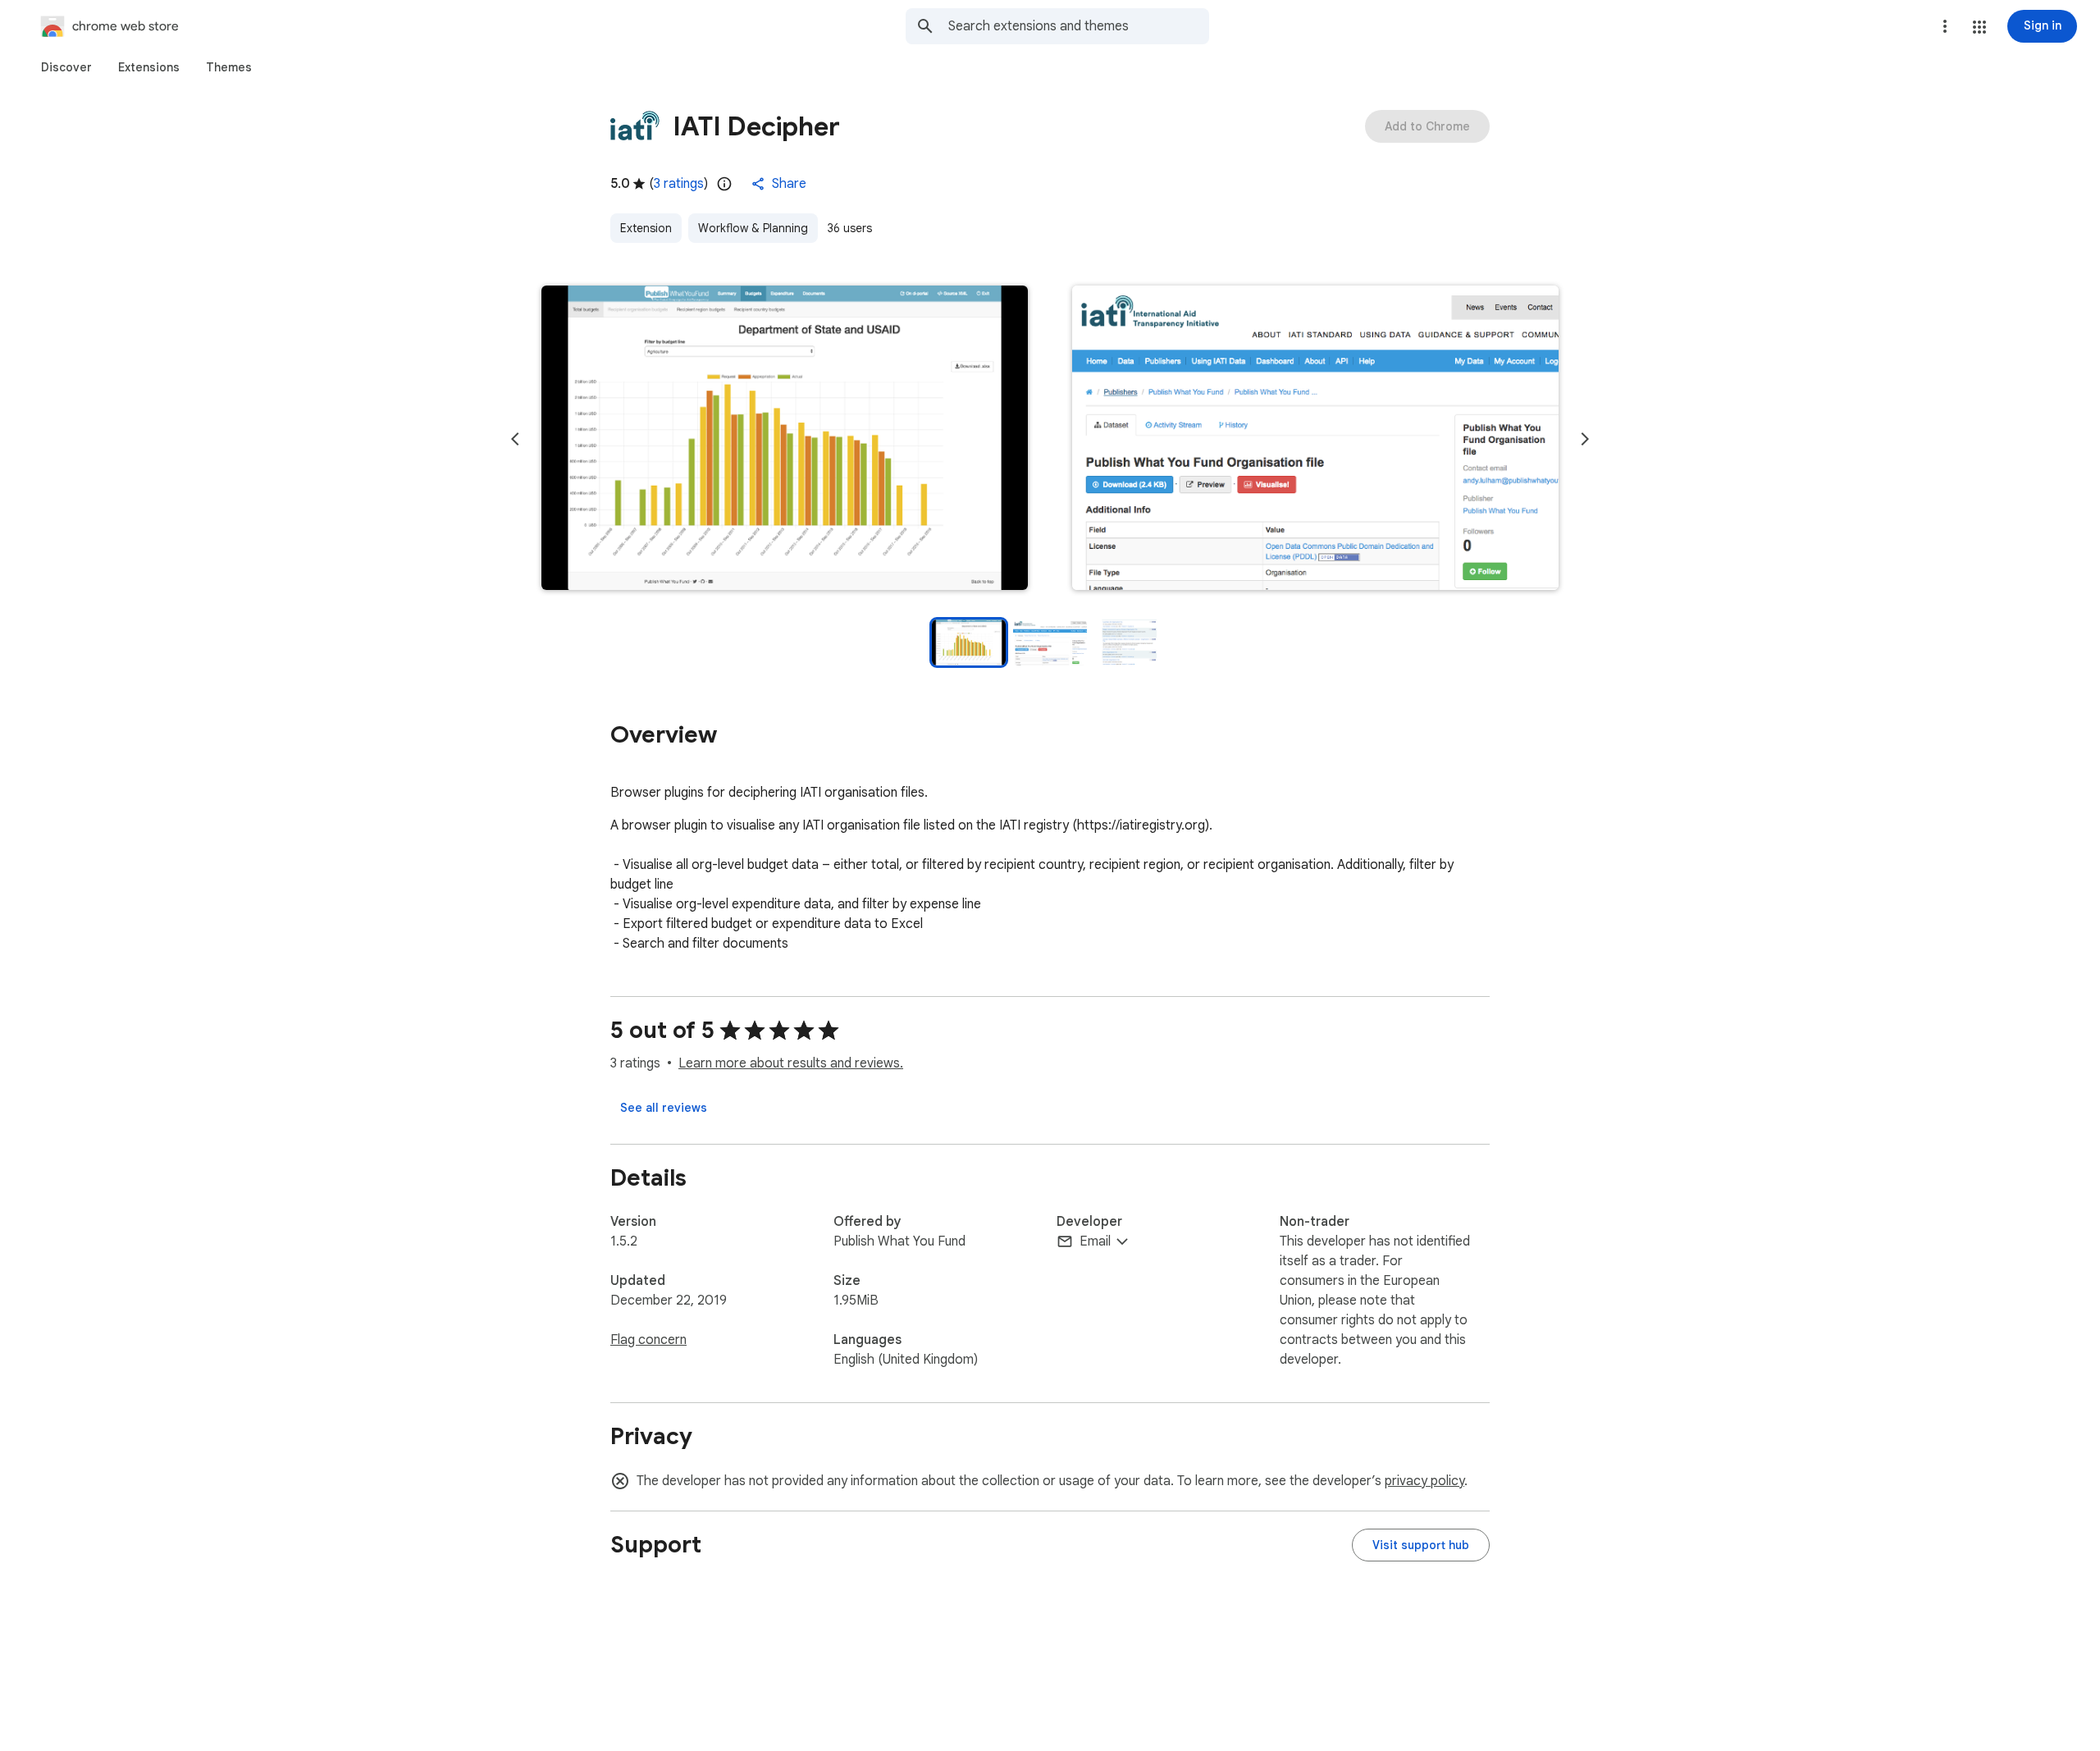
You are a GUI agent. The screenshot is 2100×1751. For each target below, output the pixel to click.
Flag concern (648, 1340)
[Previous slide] (515, 439)
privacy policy (1424, 1481)
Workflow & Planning (753, 228)
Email (1095, 1241)
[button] (1979, 27)
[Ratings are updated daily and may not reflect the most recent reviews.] (724, 184)
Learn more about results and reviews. (791, 1063)
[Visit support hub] (1421, 1545)
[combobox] (1079, 26)
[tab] (66, 67)
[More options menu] (1945, 26)
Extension (646, 228)
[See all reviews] (664, 1108)
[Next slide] (1585, 439)
